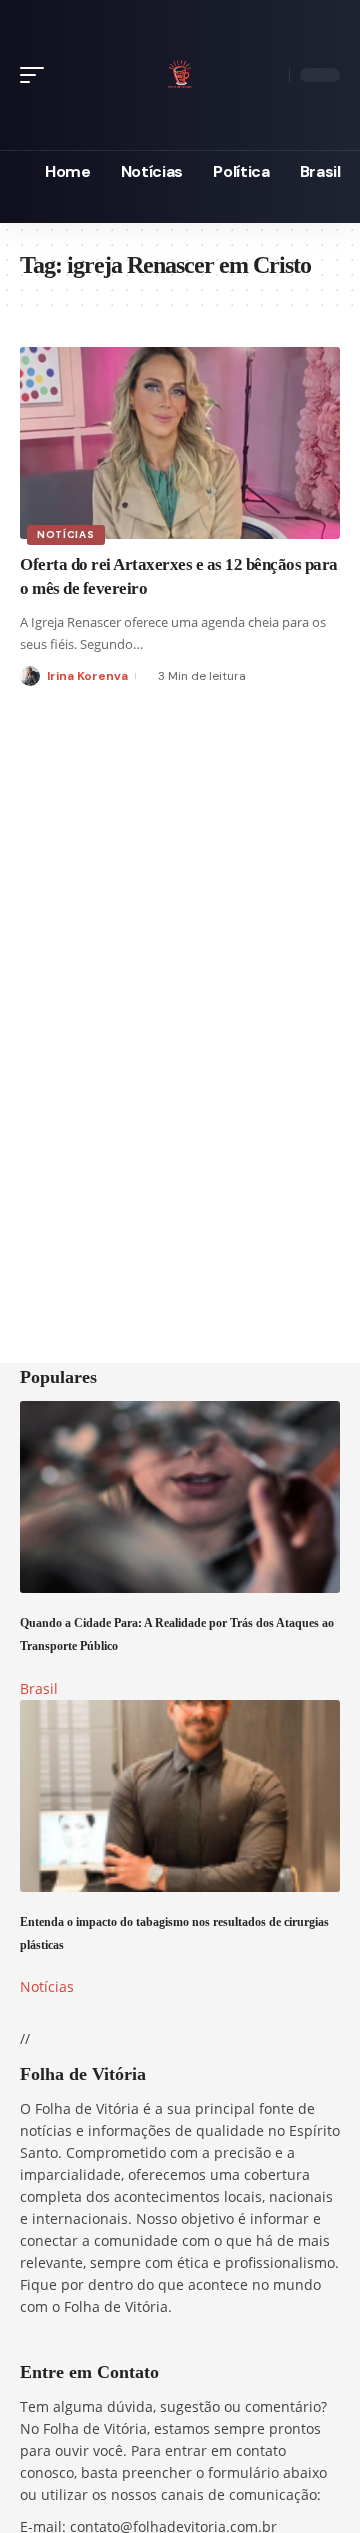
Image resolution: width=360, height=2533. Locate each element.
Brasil (39, 1688)
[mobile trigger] (37, 75)
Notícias (66, 534)
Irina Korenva (87, 676)
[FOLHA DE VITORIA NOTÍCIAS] (180, 71)
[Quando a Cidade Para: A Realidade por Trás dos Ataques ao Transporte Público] (180, 1497)
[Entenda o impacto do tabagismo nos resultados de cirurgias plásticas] (180, 1796)
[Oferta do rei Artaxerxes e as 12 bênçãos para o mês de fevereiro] (180, 443)
